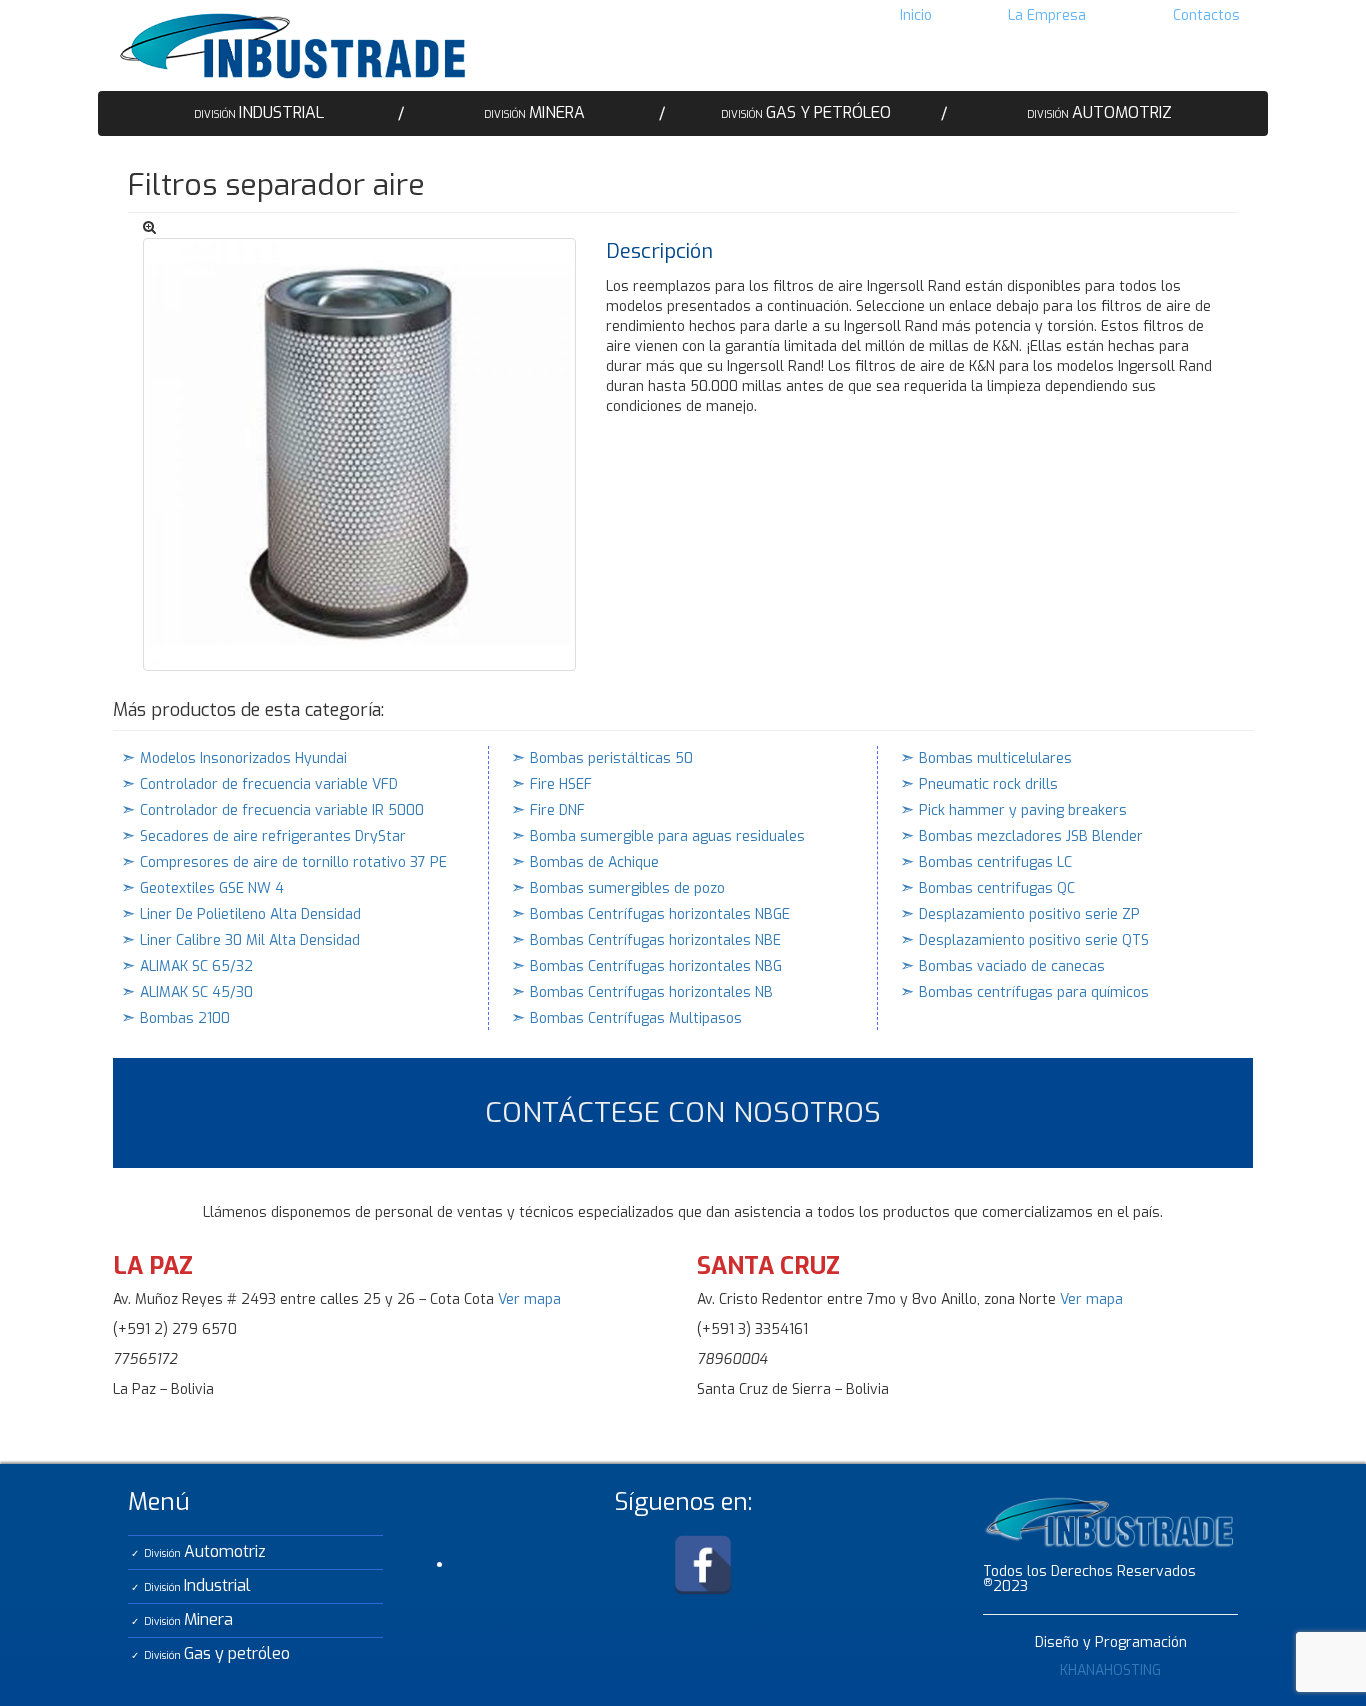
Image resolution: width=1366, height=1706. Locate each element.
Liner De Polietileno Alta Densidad (250, 914)
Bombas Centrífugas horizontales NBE (655, 940)
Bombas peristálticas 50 (611, 758)
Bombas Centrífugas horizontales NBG (656, 966)
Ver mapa (529, 1299)
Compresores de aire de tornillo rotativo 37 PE (293, 862)
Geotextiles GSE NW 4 (212, 888)
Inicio (916, 15)
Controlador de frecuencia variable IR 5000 (282, 810)
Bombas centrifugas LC (995, 862)
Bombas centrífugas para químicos (1034, 992)
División (259, 112)
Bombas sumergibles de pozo (627, 888)
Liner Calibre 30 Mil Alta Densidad (250, 940)
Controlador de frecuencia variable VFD (269, 784)
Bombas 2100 (185, 1018)
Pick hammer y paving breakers (1023, 810)
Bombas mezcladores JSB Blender (1031, 836)
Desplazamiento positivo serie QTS (1034, 940)
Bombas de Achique (594, 862)
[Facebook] (703, 1564)
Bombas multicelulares (995, 758)
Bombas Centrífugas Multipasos (636, 1018)
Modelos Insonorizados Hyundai (243, 758)
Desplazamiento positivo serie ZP (1029, 914)
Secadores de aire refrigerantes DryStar (273, 836)
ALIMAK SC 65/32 (196, 966)
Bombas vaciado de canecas (1012, 966)
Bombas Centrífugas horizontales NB (651, 992)
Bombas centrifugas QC (997, 888)
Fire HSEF (561, 784)
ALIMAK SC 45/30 (196, 992)
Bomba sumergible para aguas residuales (667, 836)
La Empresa (1047, 15)
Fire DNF (557, 810)
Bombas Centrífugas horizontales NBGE (660, 914)
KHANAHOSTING (1110, 1670)
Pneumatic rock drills (988, 784)
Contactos (1206, 15)
